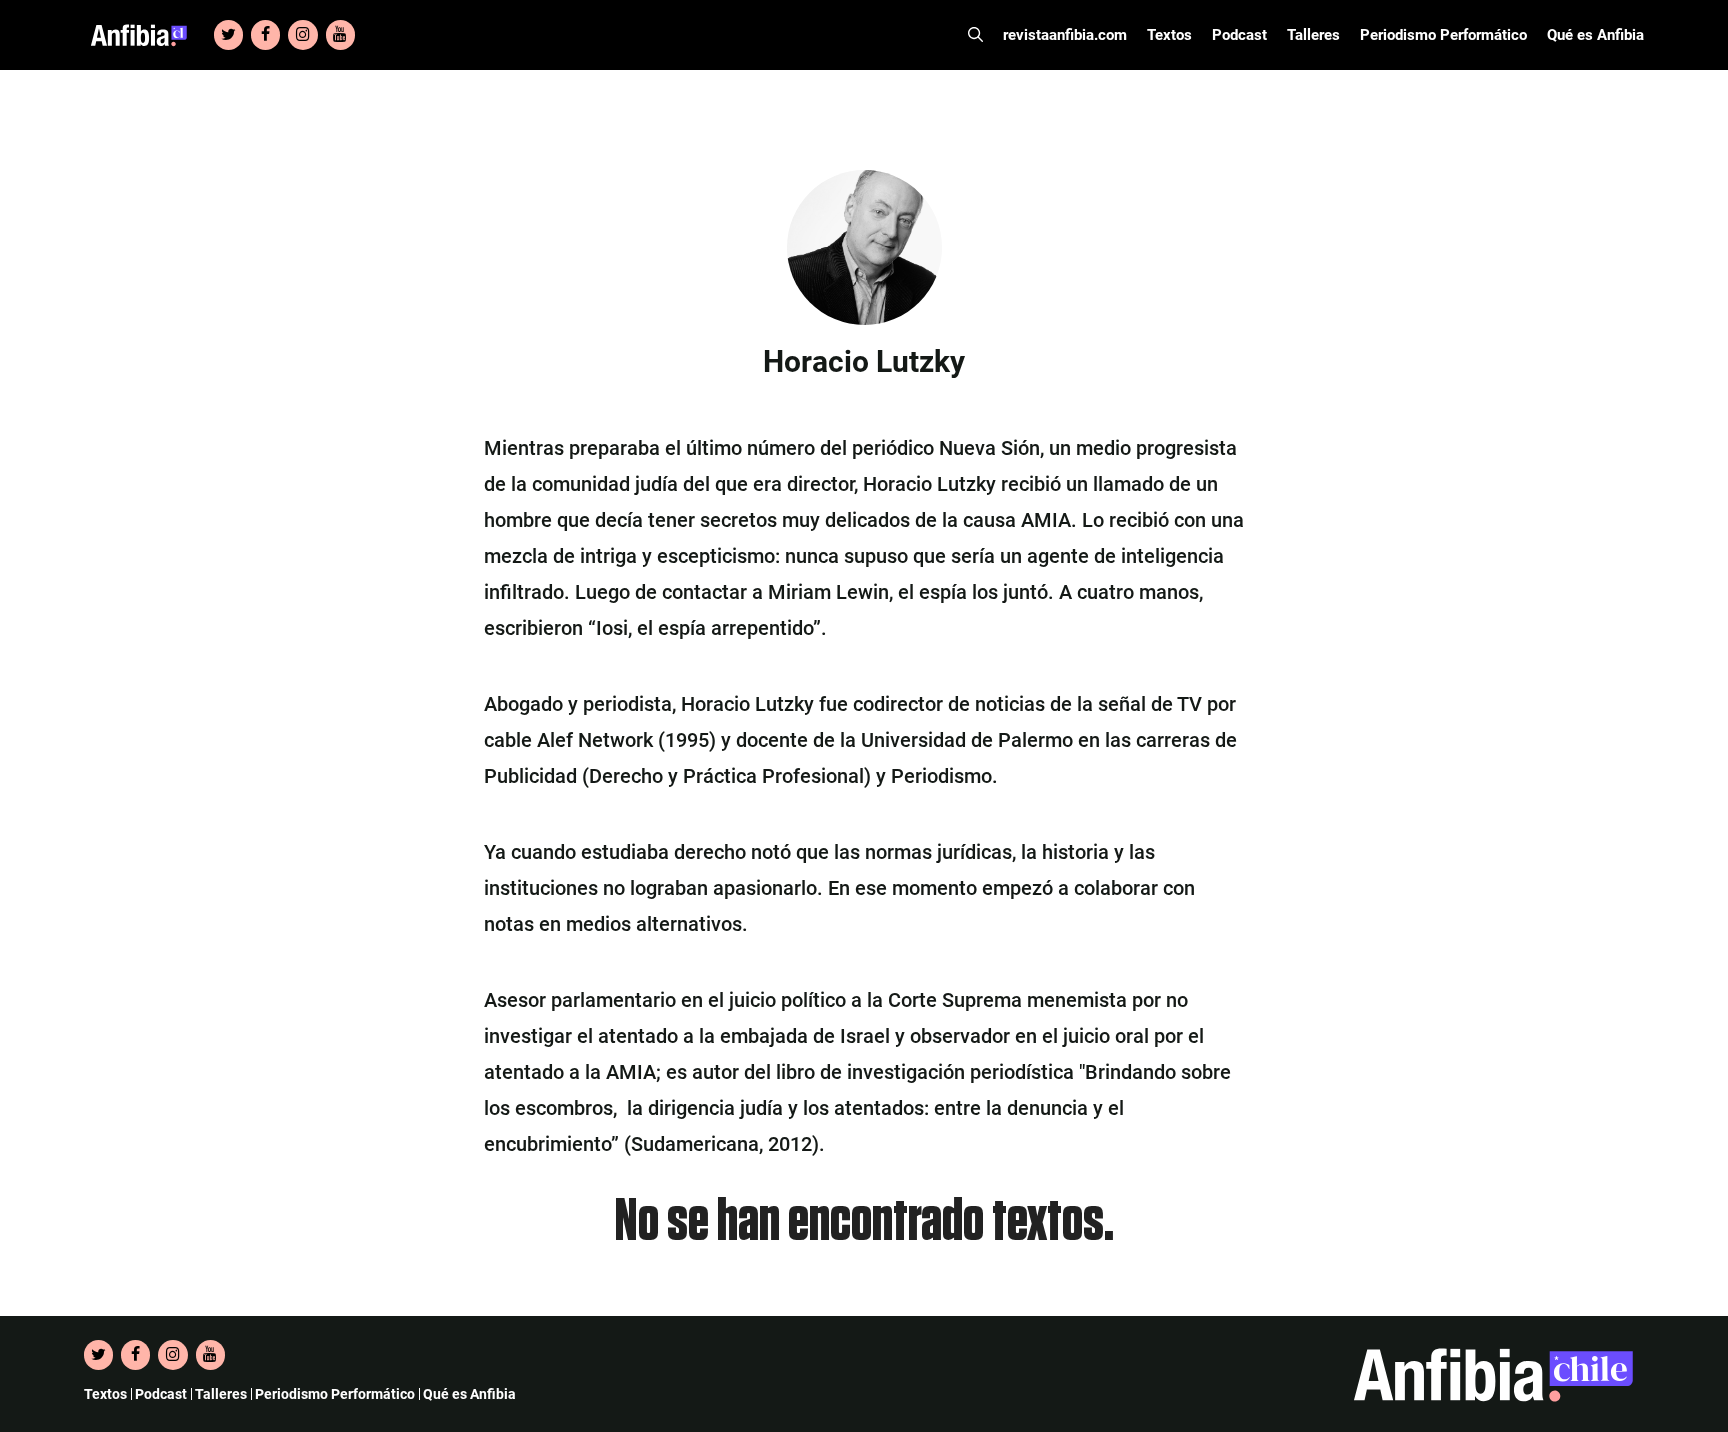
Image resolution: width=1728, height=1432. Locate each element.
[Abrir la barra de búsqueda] (975, 35)
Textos (1169, 35)
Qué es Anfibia (1595, 35)
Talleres (1313, 35)
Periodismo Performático (1443, 35)
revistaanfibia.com (1065, 35)
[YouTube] (340, 35)
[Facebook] (265, 35)
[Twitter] (228, 35)
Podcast (1239, 35)
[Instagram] (302, 35)
